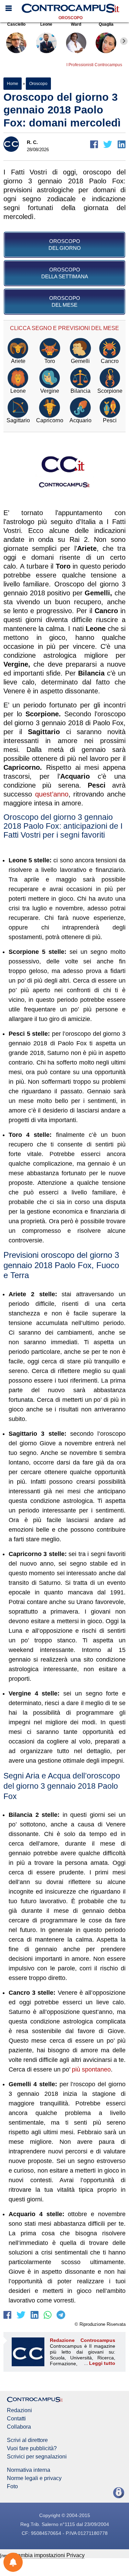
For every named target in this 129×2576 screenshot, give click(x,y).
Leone (46, 24)
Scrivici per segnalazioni (37, 2457)
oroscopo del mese (65, 301)
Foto (12, 2487)
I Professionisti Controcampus (94, 65)
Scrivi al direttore (27, 2440)
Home (13, 84)
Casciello (16, 24)
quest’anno (52, 794)
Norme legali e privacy (34, 2478)
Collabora (19, 2427)
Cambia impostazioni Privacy (49, 2555)
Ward (76, 24)
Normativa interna (29, 2470)
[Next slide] (124, 41)
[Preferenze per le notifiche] (13, 2562)
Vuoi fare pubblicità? (32, 2449)
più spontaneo (91, 2069)
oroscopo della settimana (65, 273)
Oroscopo (71, 18)
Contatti (16, 2419)
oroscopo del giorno (65, 245)
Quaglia (106, 24)
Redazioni (19, 2410)
